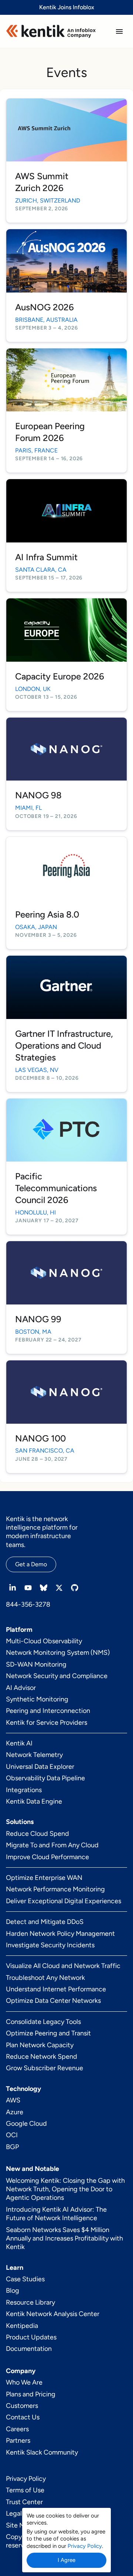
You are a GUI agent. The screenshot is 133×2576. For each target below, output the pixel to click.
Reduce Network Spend (42, 2057)
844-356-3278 (28, 1604)
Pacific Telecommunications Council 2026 (56, 1188)
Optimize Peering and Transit (48, 2033)
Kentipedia (22, 2326)
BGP (12, 2147)
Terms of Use (25, 2490)
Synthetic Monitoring (37, 1699)
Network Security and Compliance (57, 1676)
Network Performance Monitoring (55, 1889)
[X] (59, 1588)
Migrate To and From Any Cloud (52, 1845)
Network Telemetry (34, 1755)
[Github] (75, 1588)
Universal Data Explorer (40, 1767)
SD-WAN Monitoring (36, 1664)
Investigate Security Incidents (50, 1945)
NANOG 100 (40, 1438)
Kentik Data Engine (34, 1801)
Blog (13, 2291)
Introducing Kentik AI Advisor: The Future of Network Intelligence (56, 2214)
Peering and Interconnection (48, 1711)
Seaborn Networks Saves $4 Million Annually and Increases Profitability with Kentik (64, 2238)
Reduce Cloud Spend (37, 1834)
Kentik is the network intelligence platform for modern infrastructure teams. (42, 1532)
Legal (14, 2513)
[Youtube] (28, 1588)
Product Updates (31, 2337)
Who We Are (24, 2382)
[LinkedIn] (13, 1588)
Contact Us (23, 2417)
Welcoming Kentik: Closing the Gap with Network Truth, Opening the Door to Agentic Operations (65, 2189)
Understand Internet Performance (56, 1989)
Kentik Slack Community (42, 2452)
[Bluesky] (44, 1588)
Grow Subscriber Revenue (45, 2068)
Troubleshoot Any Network (45, 1978)
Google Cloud (26, 2124)
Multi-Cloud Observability (44, 1641)
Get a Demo (31, 1564)
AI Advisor (21, 1688)
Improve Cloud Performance (47, 1857)
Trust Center (24, 2502)
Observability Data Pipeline (45, 1778)
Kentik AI (19, 1743)
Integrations (24, 1790)
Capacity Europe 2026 (60, 676)
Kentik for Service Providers (47, 1723)
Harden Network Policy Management (60, 1934)
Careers (17, 2429)
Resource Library (30, 2302)
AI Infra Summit (46, 557)
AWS (13, 2100)
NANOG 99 (38, 1319)
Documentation (29, 2349)
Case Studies (25, 2279)
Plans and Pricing (31, 2394)
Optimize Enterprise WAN (44, 1878)
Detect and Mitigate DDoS (45, 1922)
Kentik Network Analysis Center (53, 2314)
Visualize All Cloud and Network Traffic (63, 1966)
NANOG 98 (38, 795)
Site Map (19, 2525)
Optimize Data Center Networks (53, 2001)
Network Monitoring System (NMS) (58, 1653)
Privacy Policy (26, 2479)
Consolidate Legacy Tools (43, 2022)
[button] (119, 31)
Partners (18, 2440)
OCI (12, 2135)
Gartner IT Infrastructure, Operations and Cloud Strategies (64, 1045)
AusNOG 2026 (45, 307)
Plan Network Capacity (40, 2045)
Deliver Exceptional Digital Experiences (64, 1901)
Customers (22, 2406)
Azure (15, 2112)
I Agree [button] (66, 2560)
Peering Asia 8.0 (47, 914)
